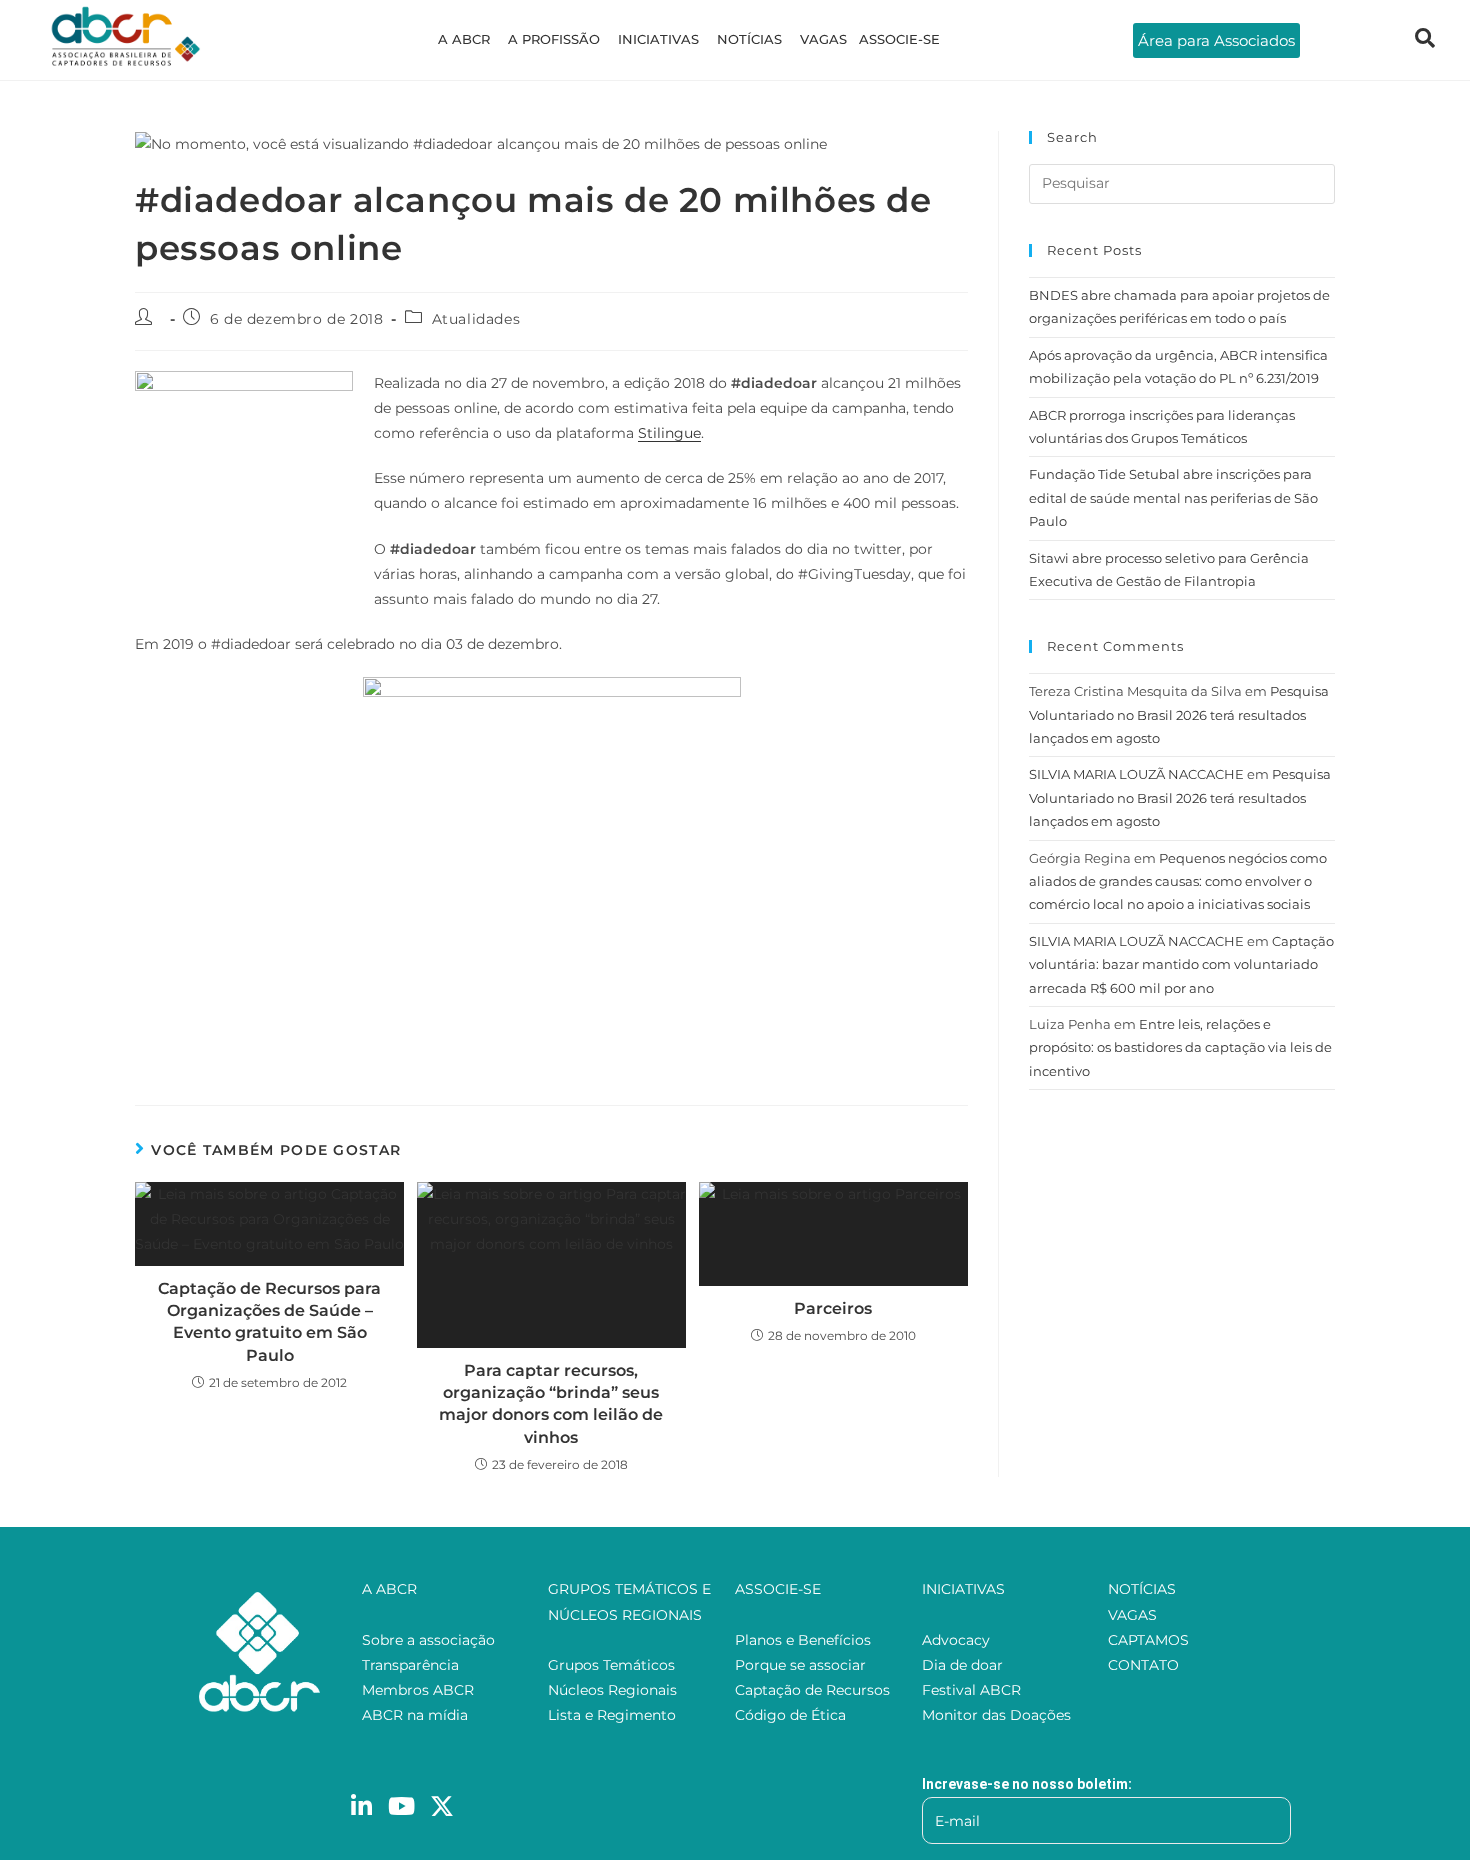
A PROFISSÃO (554, 39)
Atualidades (476, 319)
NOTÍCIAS (749, 39)
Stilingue (669, 433)
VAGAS (823, 39)
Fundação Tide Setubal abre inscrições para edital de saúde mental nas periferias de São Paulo (1173, 497)
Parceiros (833, 1308)
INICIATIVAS (658, 39)
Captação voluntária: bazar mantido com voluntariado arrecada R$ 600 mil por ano (1181, 964)
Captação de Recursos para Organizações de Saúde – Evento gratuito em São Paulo (269, 1322)
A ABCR (464, 39)
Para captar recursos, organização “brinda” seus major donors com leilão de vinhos (551, 1404)
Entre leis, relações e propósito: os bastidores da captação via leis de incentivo (1180, 1047)
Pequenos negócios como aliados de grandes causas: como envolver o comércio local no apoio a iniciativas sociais (1178, 881)
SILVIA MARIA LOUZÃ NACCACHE (1136, 774)
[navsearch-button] (1425, 40)
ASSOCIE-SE (899, 39)
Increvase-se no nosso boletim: (1027, 1784)
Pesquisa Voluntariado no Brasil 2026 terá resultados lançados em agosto (1179, 714)
